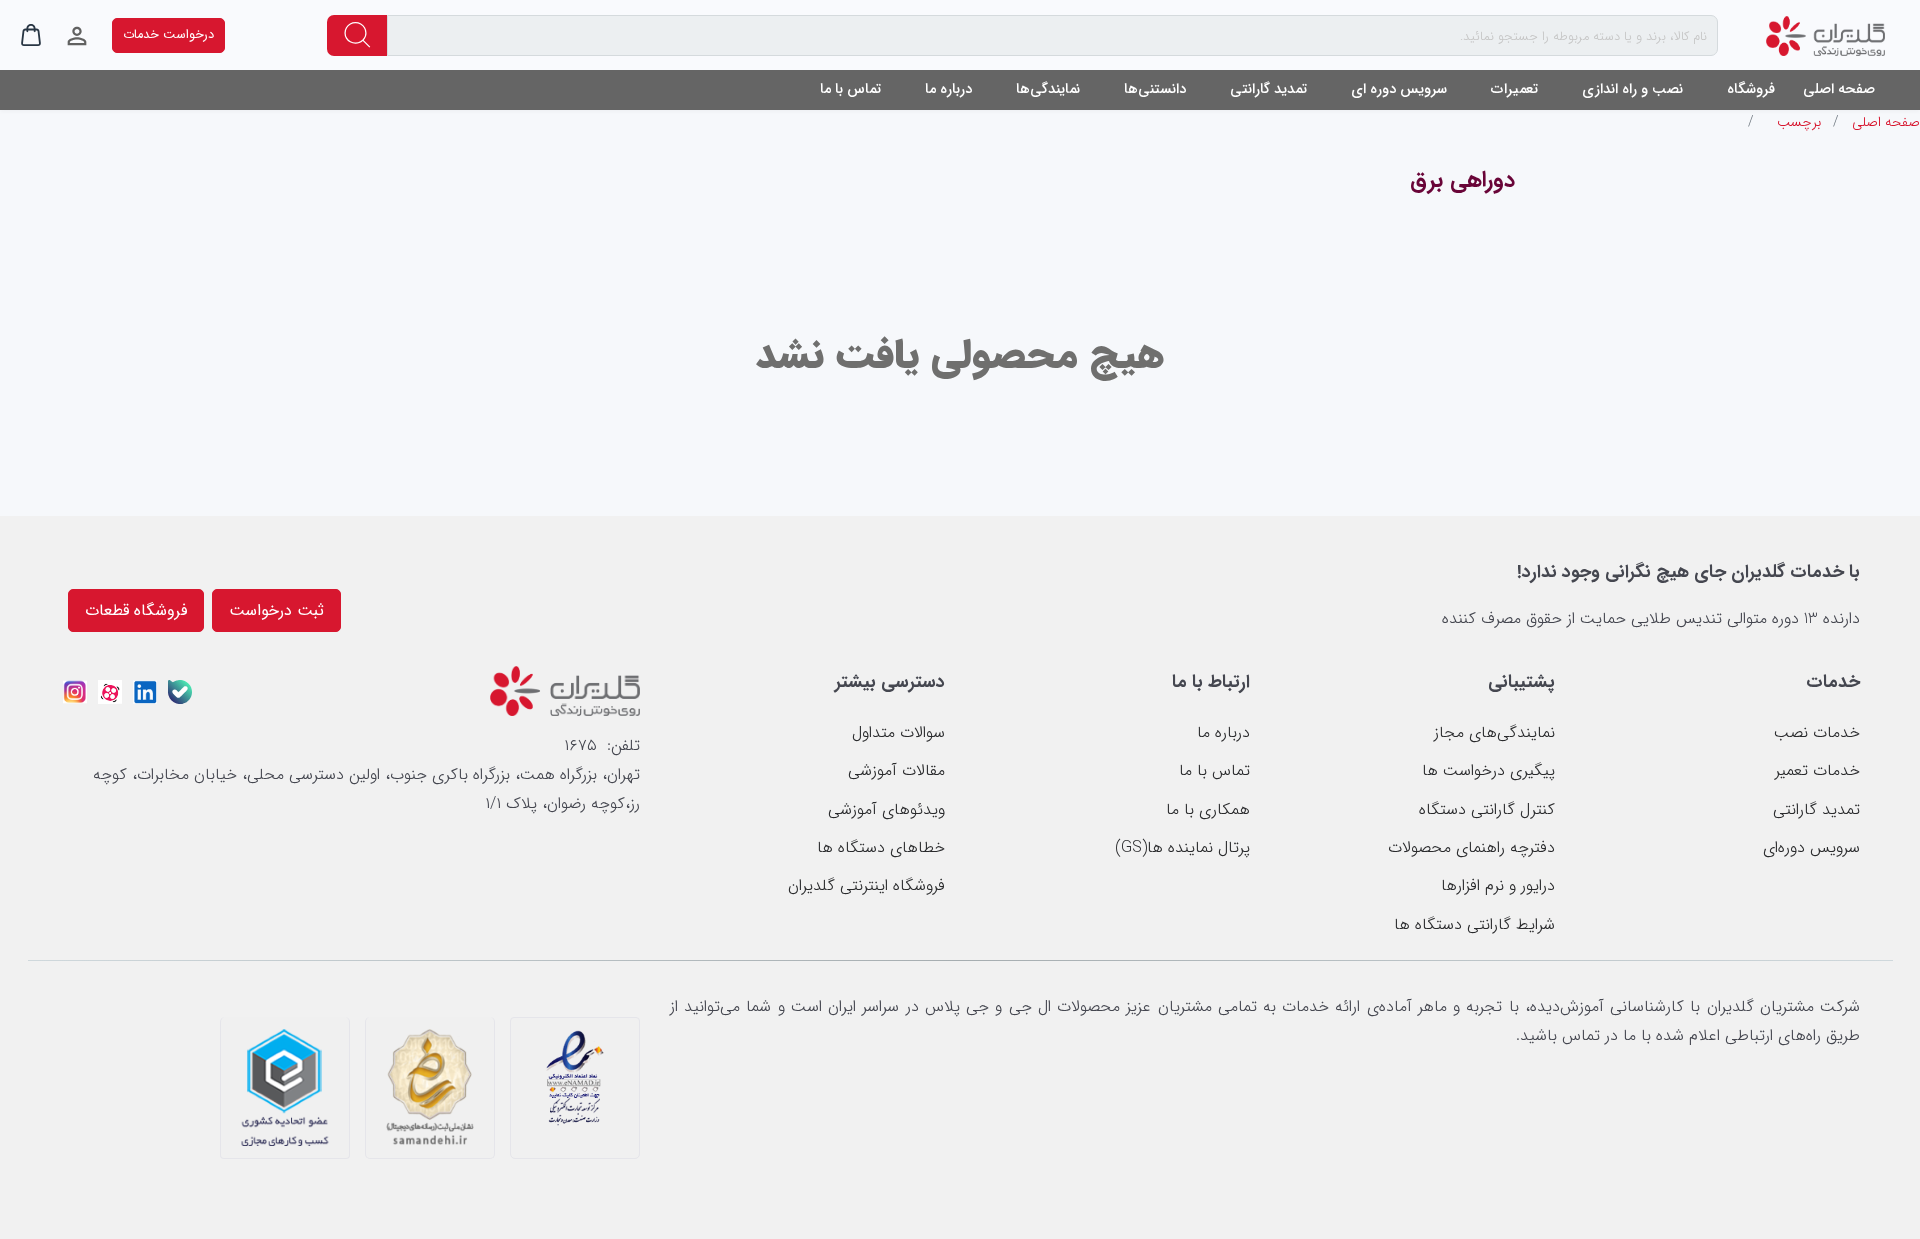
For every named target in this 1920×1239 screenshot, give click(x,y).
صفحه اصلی (1839, 89)
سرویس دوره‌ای (1811, 847)
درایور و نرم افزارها (1498, 885)
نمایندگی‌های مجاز (1494, 732)
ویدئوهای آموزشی (886, 809)
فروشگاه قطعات (136, 610)
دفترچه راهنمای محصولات (1471, 847)
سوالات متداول (898, 732)
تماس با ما (850, 89)
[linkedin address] (145, 689)
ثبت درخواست (276, 610)
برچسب (1799, 122)
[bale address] (180, 689)
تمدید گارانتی (1268, 89)
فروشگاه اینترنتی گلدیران (866, 885)
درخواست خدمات (168, 35)
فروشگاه (1751, 89)
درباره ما (1223, 732)
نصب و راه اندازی (1632, 89)
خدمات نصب (1817, 732)
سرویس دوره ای (1399, 89)
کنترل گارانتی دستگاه (1487, 809)
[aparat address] (110, 689)
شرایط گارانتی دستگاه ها (1474, 924)
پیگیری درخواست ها (1488, 770)
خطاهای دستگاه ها (881, 847)
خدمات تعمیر (1817, 770)
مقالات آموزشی (896, 770)
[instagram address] (75, 689)
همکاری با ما (1208, 809)
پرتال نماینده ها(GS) (1182, 847)
